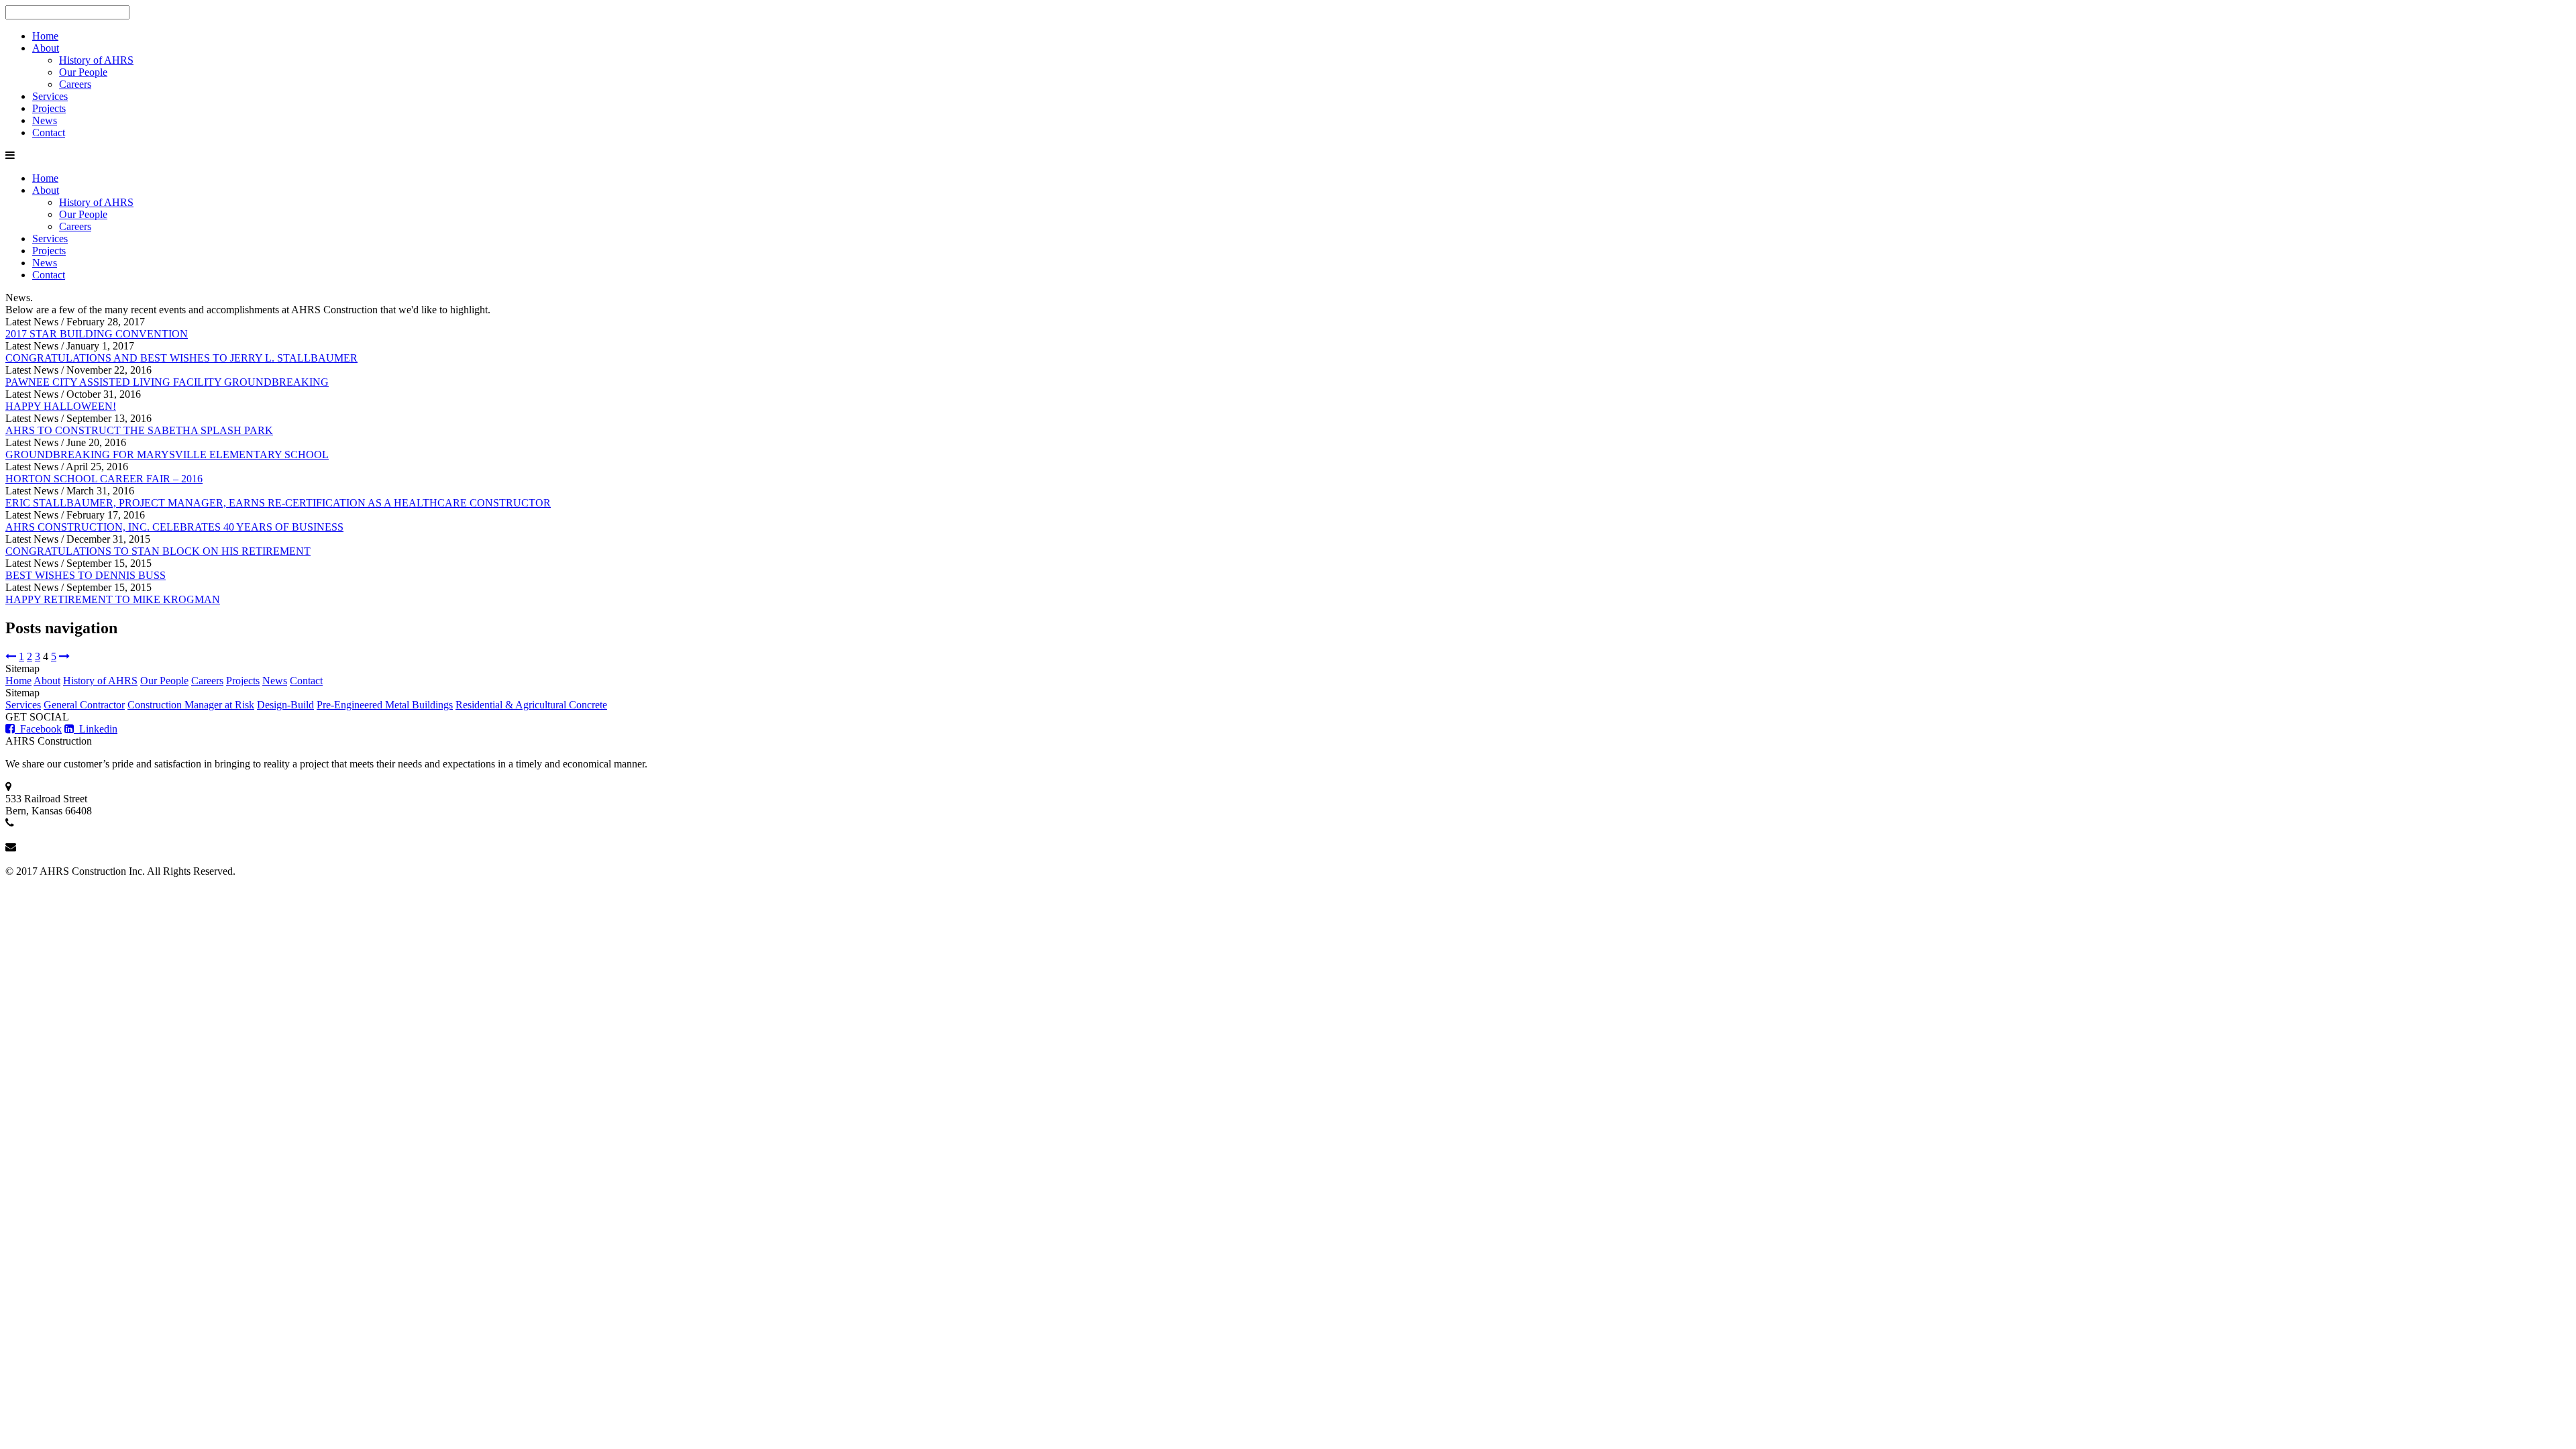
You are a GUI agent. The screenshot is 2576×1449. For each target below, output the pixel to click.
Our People (83, 72)
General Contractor (84, 705)
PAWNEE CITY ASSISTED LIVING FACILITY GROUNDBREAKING (167, 382)
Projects (49, 108)
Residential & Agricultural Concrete (531, 705)
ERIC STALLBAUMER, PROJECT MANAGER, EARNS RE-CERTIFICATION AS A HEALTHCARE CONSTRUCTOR (278, 503)
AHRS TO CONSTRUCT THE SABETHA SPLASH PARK (139, 430)
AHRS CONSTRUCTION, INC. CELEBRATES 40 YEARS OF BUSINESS (174, 527)
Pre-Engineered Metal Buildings (385, 705)
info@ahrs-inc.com (46, 859)
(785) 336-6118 (38, 835)
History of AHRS (96, 60)
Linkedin (96, 729)
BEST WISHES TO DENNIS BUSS (86, 575)
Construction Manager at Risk (191, 705)
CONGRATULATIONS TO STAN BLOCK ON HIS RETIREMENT (158, 551)
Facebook (38, 729)
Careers (75, 84)
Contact (49, 132)
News (45, 120)
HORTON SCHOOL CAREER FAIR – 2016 (104, 479)
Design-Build (285, 705)
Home (45, 36)
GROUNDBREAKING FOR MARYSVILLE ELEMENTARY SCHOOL (167, 454)
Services (50, 96)
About (46, 48)
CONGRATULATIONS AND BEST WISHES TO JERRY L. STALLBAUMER (181, 358)
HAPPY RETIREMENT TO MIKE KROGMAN (113, 599)
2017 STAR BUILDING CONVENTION (97, 334)
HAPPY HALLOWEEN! (61, 406)
